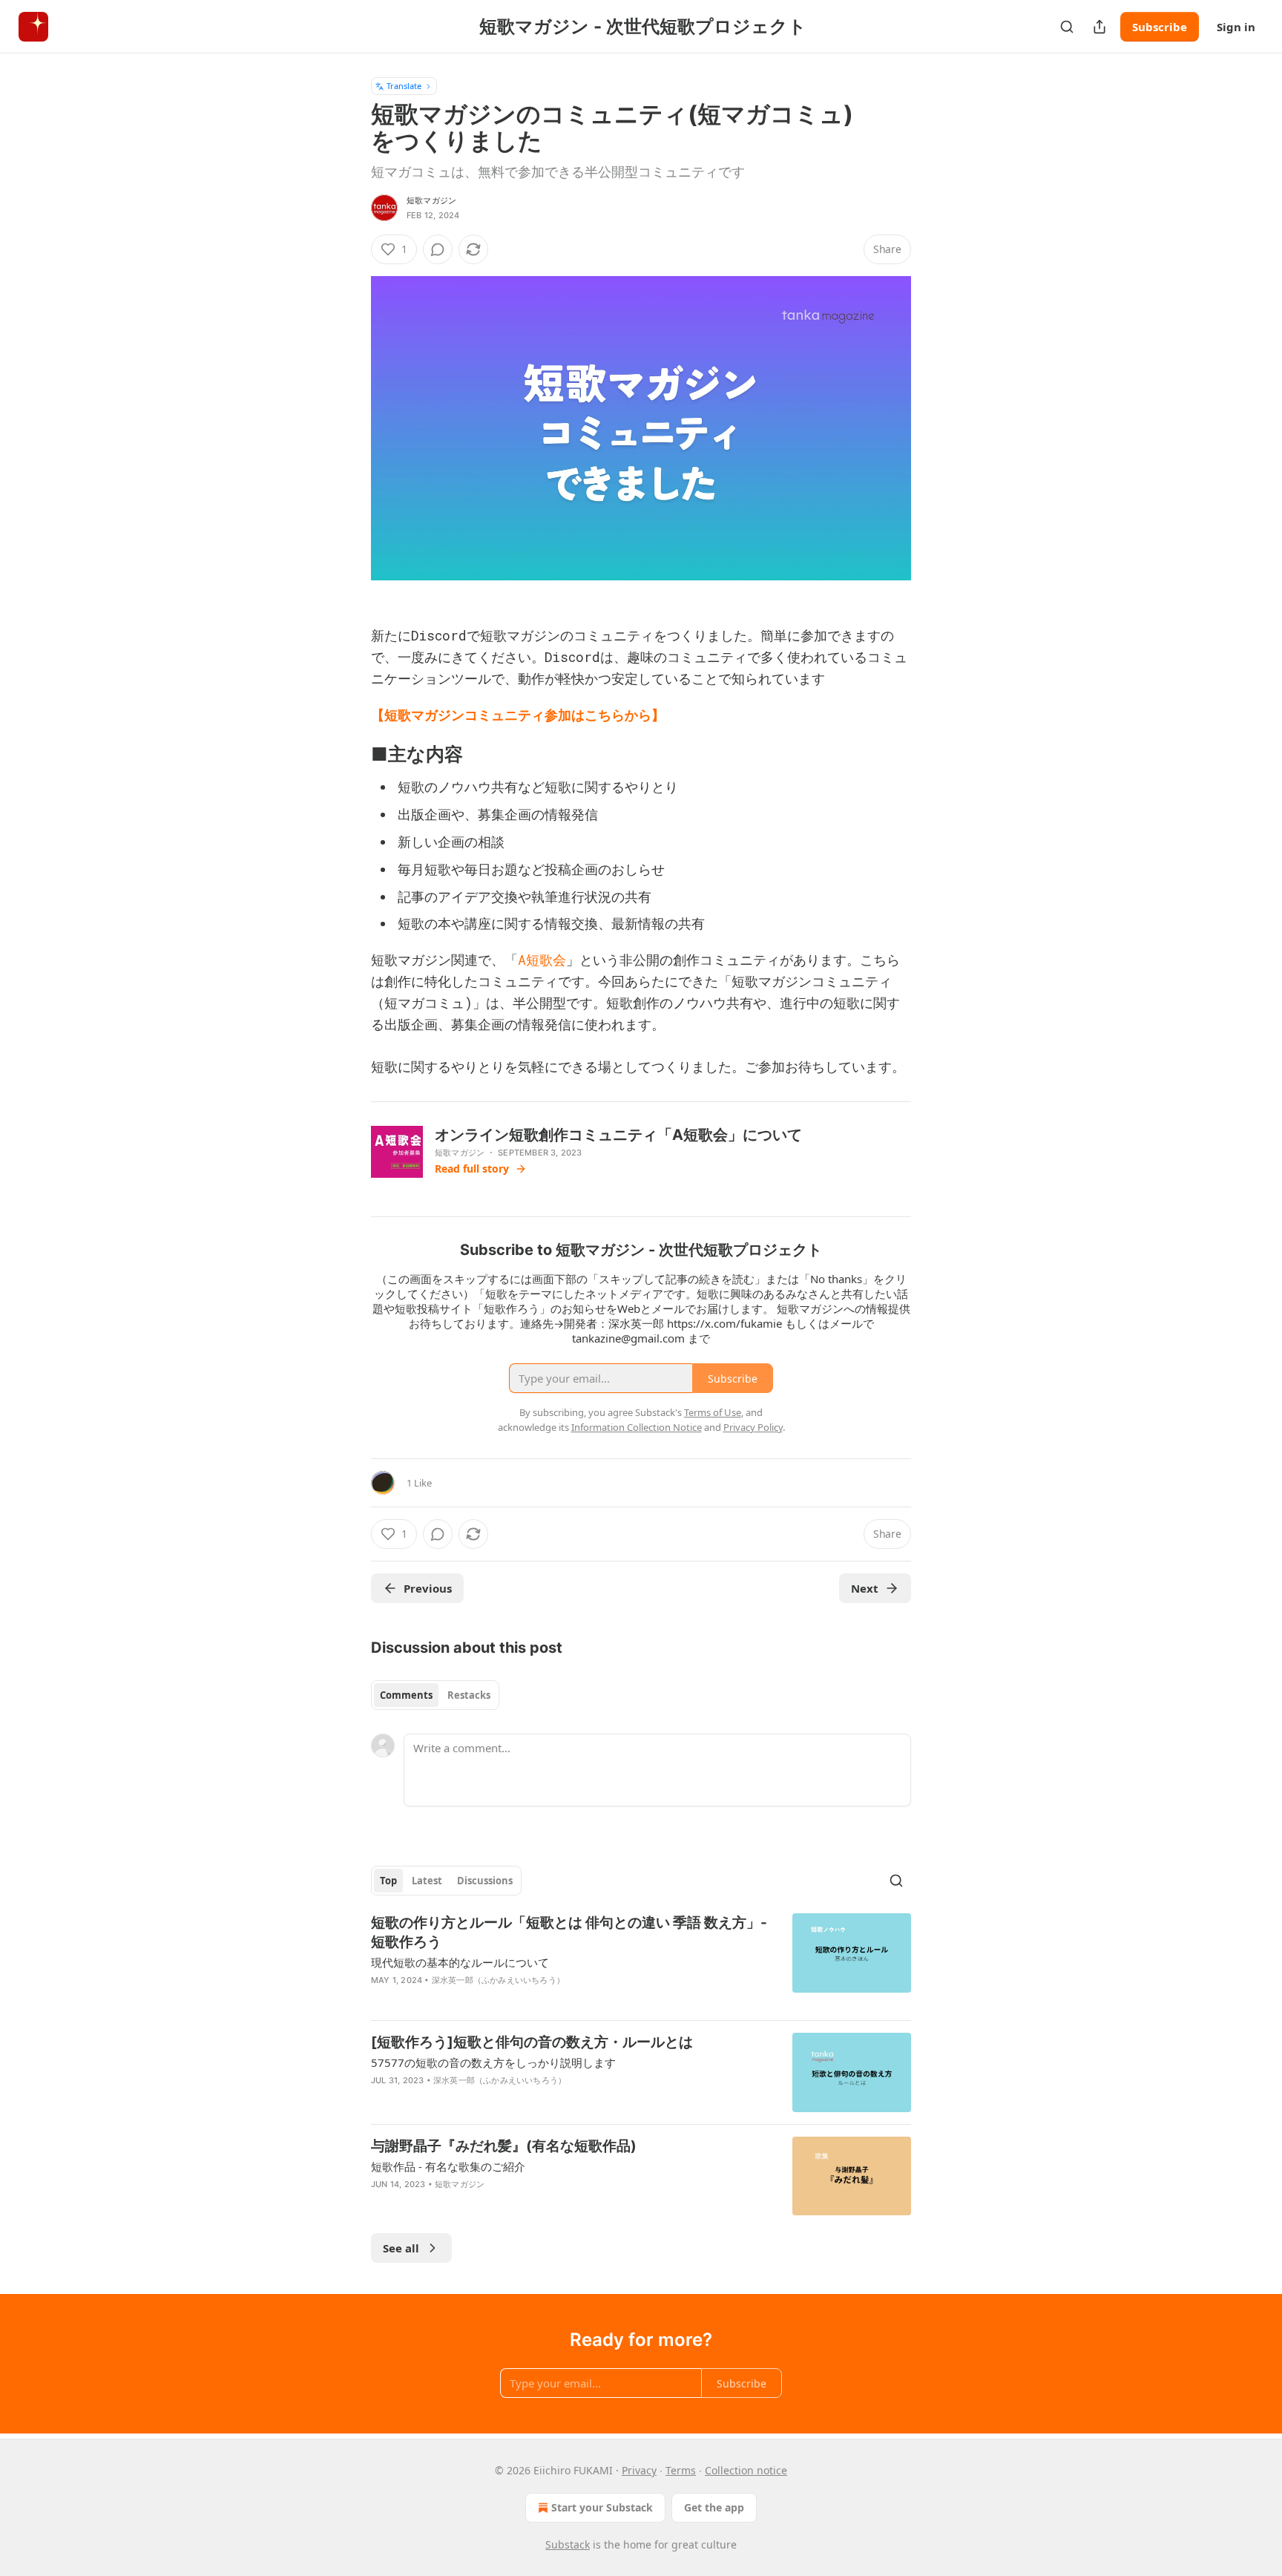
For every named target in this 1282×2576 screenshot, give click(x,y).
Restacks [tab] (469, 1695)
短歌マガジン (431, 200)
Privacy (639, 2470)
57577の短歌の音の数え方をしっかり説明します (493, 2062)
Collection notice (746, 2470)
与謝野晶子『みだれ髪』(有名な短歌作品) (504, 2146)
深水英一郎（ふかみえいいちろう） (498, 1980)
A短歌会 (542, 960)
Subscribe (1160, 27)
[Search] (1067, 27)
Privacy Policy (753, 1427)
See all (401, 2248)
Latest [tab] (427, 1881)
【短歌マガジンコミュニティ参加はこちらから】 (518, 715)
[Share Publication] (1099, 27)
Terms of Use (713, 1412)
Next (865, 1588)
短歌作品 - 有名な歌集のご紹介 (448, 2166)
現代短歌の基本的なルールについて (460, 1962)
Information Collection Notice (637, 1427)
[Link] (350, 755)
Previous (428, 1588)
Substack (568, 2544)
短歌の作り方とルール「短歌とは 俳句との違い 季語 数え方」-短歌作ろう (569, 1932)
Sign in (1236, 27)
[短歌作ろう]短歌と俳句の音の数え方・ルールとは (532, 2042)
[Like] (381, 2100)
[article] (641, 1961)
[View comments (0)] (438, 249)
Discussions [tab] (485, 1881)
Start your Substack (602, 2507)
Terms (681, 2470)
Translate (404, 86)
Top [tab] (388, 1881)
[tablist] (435, 1695)
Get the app (714, 2507)
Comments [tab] (406, 1695)
